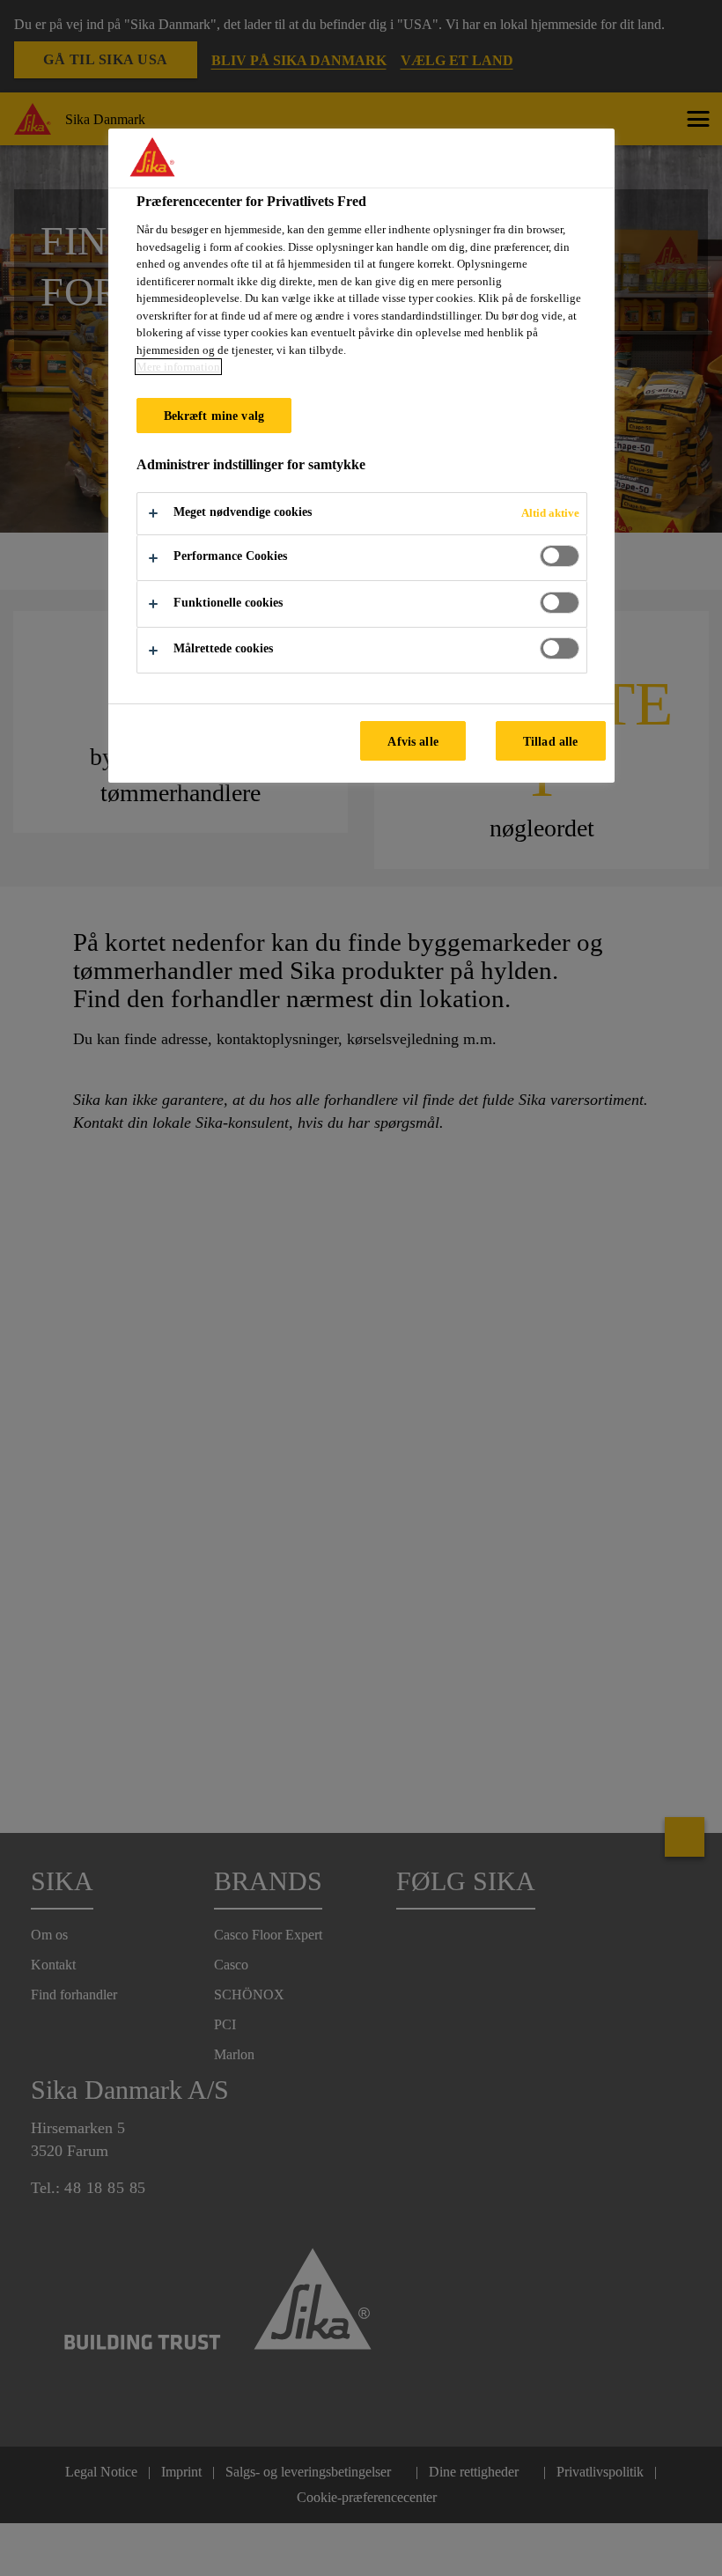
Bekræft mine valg (214, 416)
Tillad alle (551, 741)
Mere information (178, 367)
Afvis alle (413, 741)
